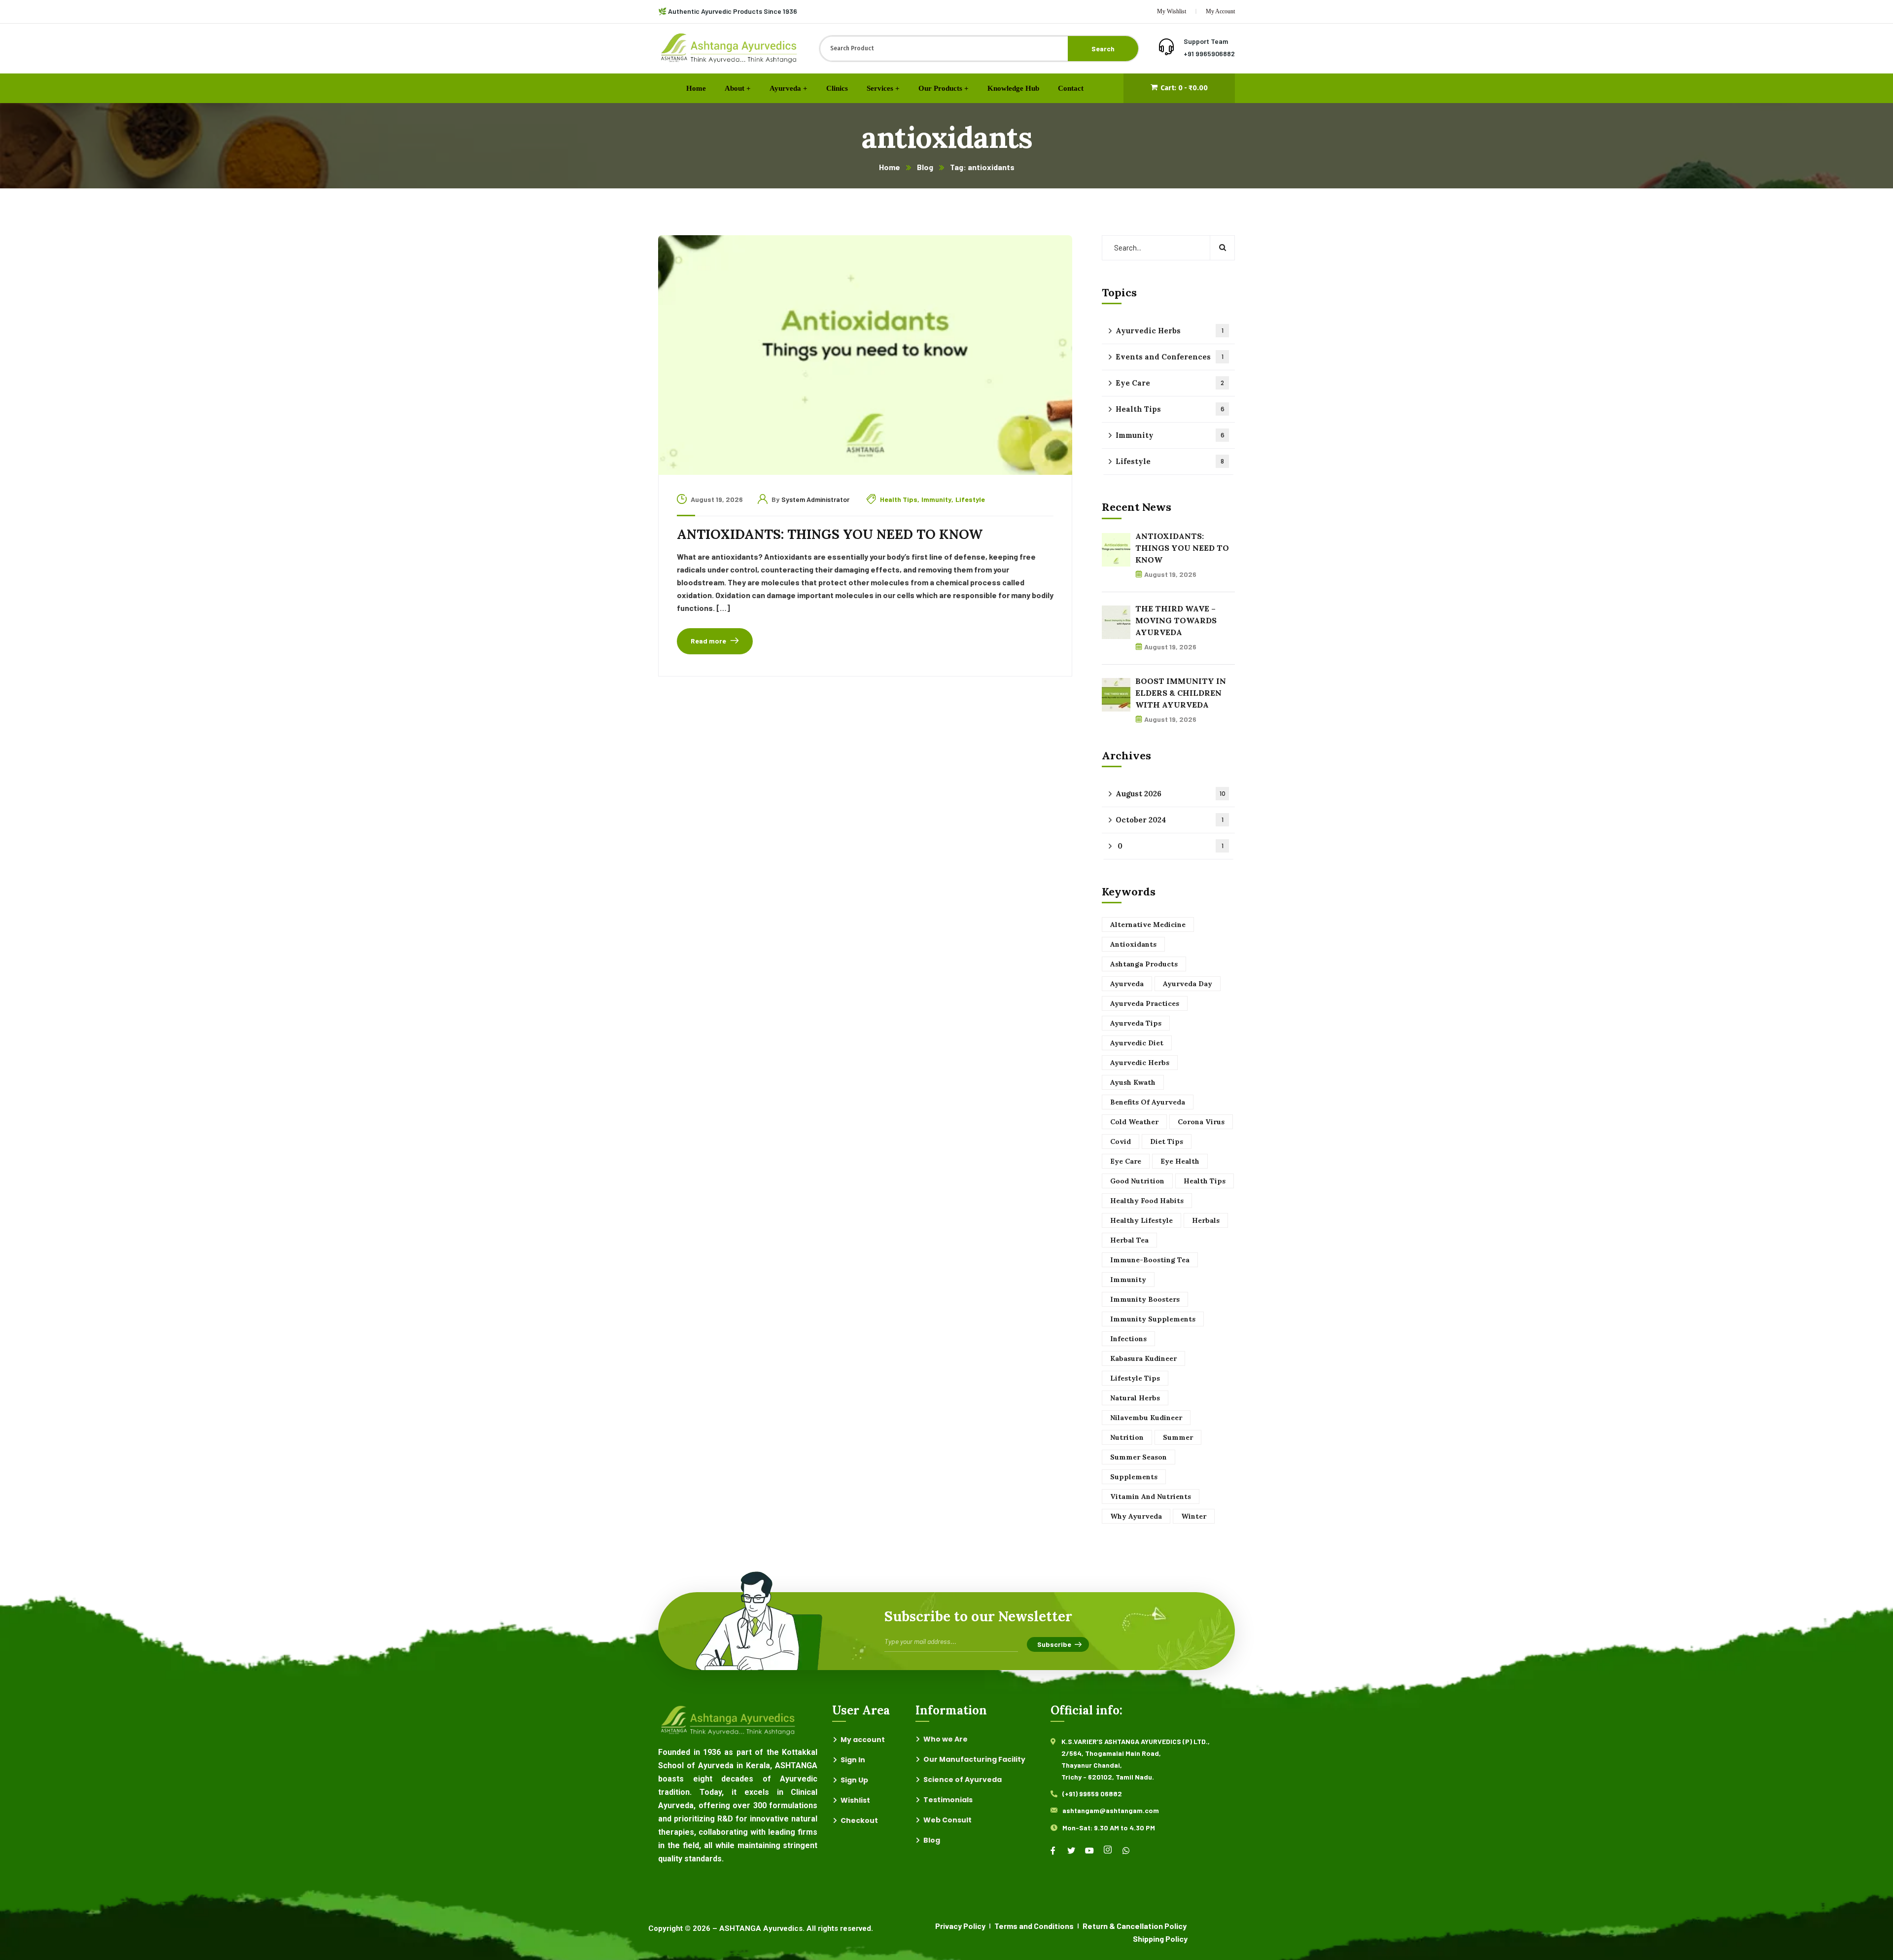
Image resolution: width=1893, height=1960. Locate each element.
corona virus (1201, 1122)
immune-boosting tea (1150, 1260)
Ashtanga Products (1144, 964)
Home (890, 167)
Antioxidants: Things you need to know (830, 534)
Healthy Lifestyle (1141, 1220)
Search (1103, 49)
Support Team (1206, 41)
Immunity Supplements (1153, 1319)
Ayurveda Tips (1136, 1023)
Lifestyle (970, 499)
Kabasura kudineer (1143, 1358)
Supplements (1134, 1477)
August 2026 (1171, 794)
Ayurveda (1127, 984)
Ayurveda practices (1145, 1003)
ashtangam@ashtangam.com (1111, 1810)
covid (1121, 1141)
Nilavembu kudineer (1146, 1418)
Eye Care (1170, 383)
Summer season (1139, 1457)
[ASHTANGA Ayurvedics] (729, 49)
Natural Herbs (1135, 1398)
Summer (1178, 1437)
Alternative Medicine (1148, 925)
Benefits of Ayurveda (1148, 1102)
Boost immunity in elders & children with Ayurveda (1181, 693)
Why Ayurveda (1136, 1516)
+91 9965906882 (1209, 53)
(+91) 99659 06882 (1092, 1794)
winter (1194, 1516)
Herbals (1206, 1220)
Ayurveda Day (1188, 984)
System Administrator (815, 499)
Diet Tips (1167, 1141)
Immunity (936, 499)
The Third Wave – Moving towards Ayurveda (1176, 620)
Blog (925, 167)
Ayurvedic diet (1137, 1043)
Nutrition (1127, 1437)
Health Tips (899, 499)
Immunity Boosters (1145, 1299)
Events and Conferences (1170, 357)
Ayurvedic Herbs (1170, 331)
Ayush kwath (1133, 1082)
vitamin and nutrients (1151, 1497)
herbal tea (1129, 1240)
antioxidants (1133, 944)
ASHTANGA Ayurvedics (761, 1928)
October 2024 (1170, 820)
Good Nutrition (1137, 1181)
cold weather (1134, 1122)
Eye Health (1180, 1161)
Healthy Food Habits (1147, 1201)
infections (1128, 1339)
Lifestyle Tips (1135, 1378)
